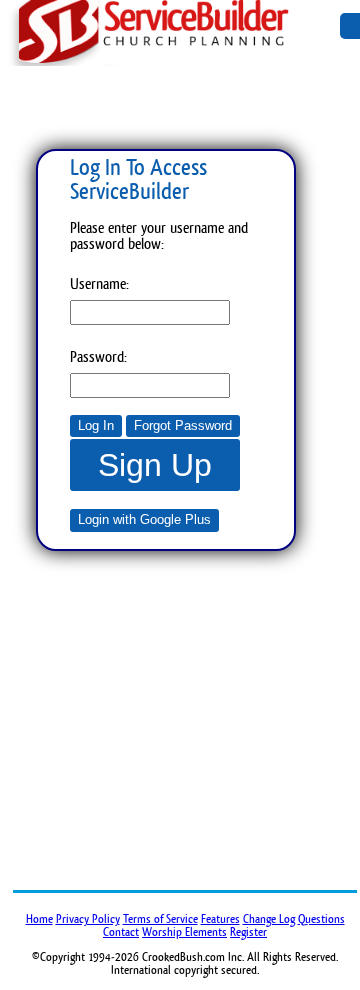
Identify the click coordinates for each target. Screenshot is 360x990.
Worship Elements (184, 932)
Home (39, 919)
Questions (321, 919)
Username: (99, 283)
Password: (98, 356)
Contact (121, 932)
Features (220, 919)
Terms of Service (160, 919)
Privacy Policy (88, 919)
